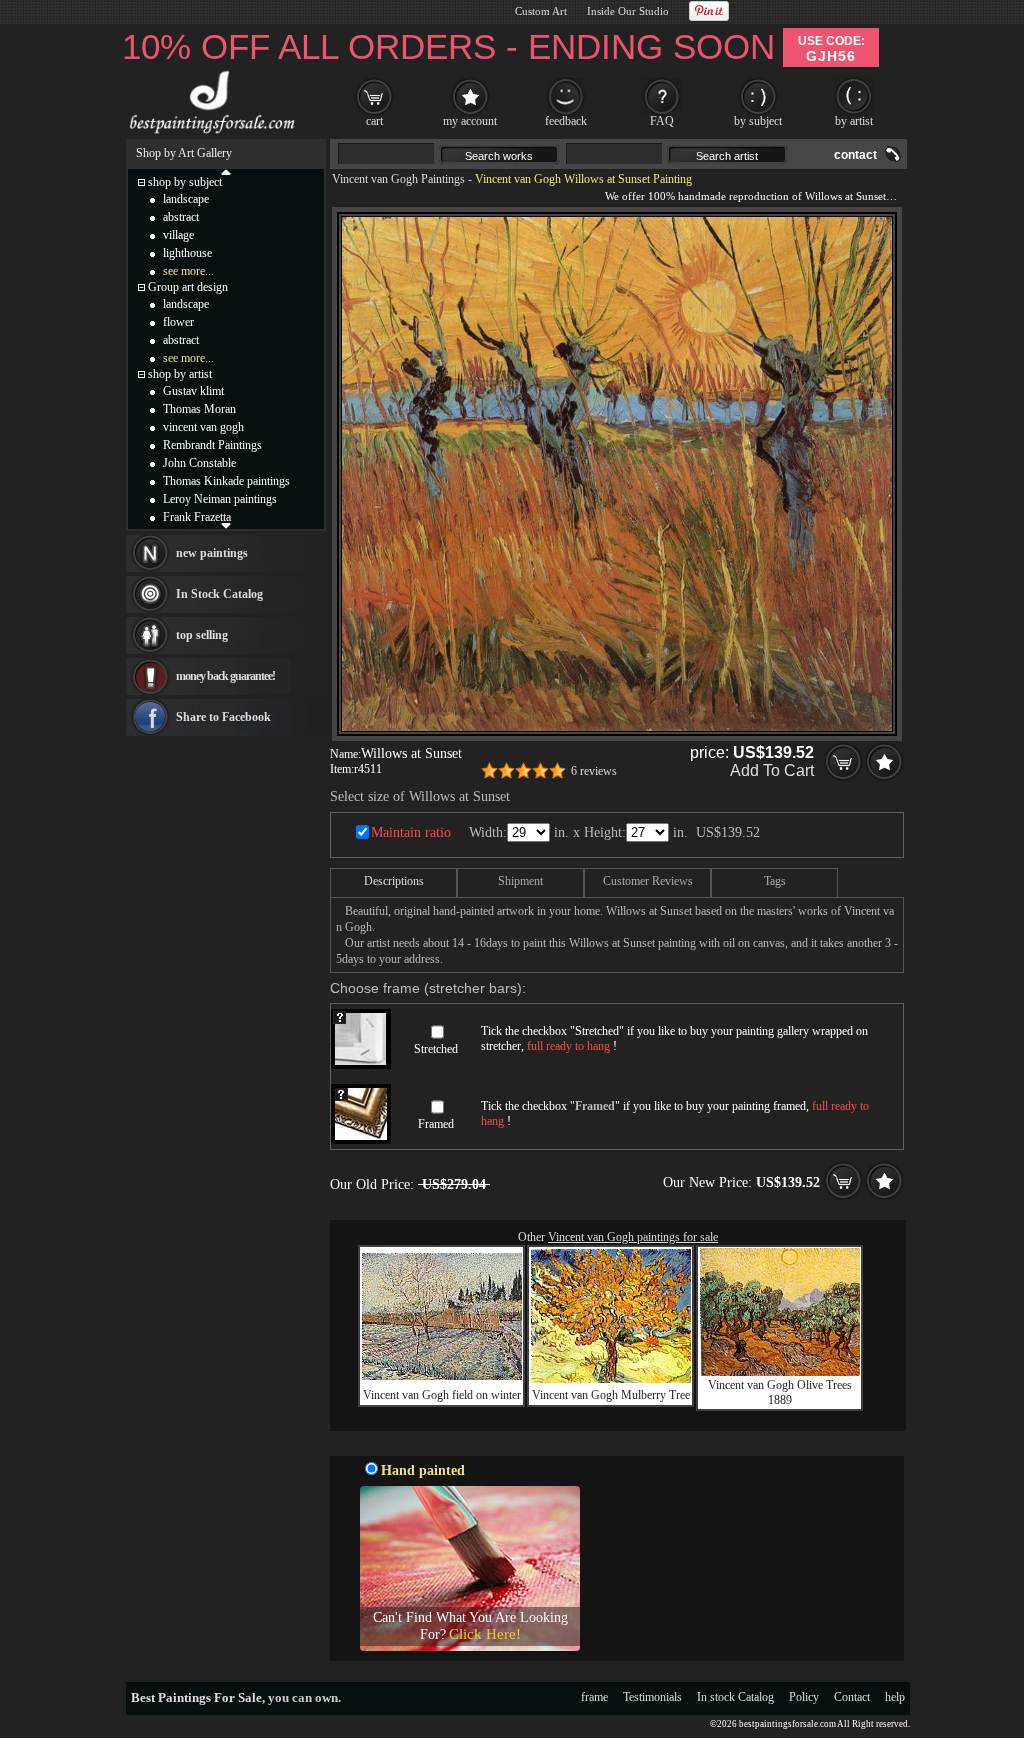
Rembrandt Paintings (212, 445)
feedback (566, 121)
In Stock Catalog (219, 594)
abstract (181, 217)
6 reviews (594, 771)
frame (594, 1697)
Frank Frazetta (197, 517)
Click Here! (485, 1634)
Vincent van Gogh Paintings (398, 179)
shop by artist (180, 374)
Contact (852, 1697)
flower (178, 322)
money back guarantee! (225, 676)
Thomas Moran (199, 409)
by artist (854, 121)
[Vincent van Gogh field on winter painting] (442, 1376)
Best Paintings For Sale (196, 1697)
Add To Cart (772, 770)
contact (855, 155)
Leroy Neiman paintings (220, 499)
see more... (188, 271)
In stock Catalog (735, 1697)
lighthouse (187, 253)
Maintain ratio (411, 832)
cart (374, 121)
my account (470, 121)
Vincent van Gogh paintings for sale (633, 1237)
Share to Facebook (223, 717)
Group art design (188, 287)
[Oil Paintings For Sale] (209, 134)
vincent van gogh (203, 427)
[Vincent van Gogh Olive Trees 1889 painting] (780, 1372)
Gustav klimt (193, 391)
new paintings (212, 553)
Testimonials (652, 1697)
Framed (436, 1124)
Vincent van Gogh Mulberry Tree (611, 1395)
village (178, 235)
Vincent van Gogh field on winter (442, 1395)
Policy (804, 1697)
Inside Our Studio (628, 11)
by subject (758, 121)
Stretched (436, 1049)
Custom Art (541, 11)
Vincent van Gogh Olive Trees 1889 (780, 1392)
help (895, 1697)
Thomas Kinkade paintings (226, 481)
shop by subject (185, 182)
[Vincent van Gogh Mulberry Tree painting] (611, 1379)
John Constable (199, 463)
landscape (186, 199)
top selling (202, 635)
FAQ (662, 121)
